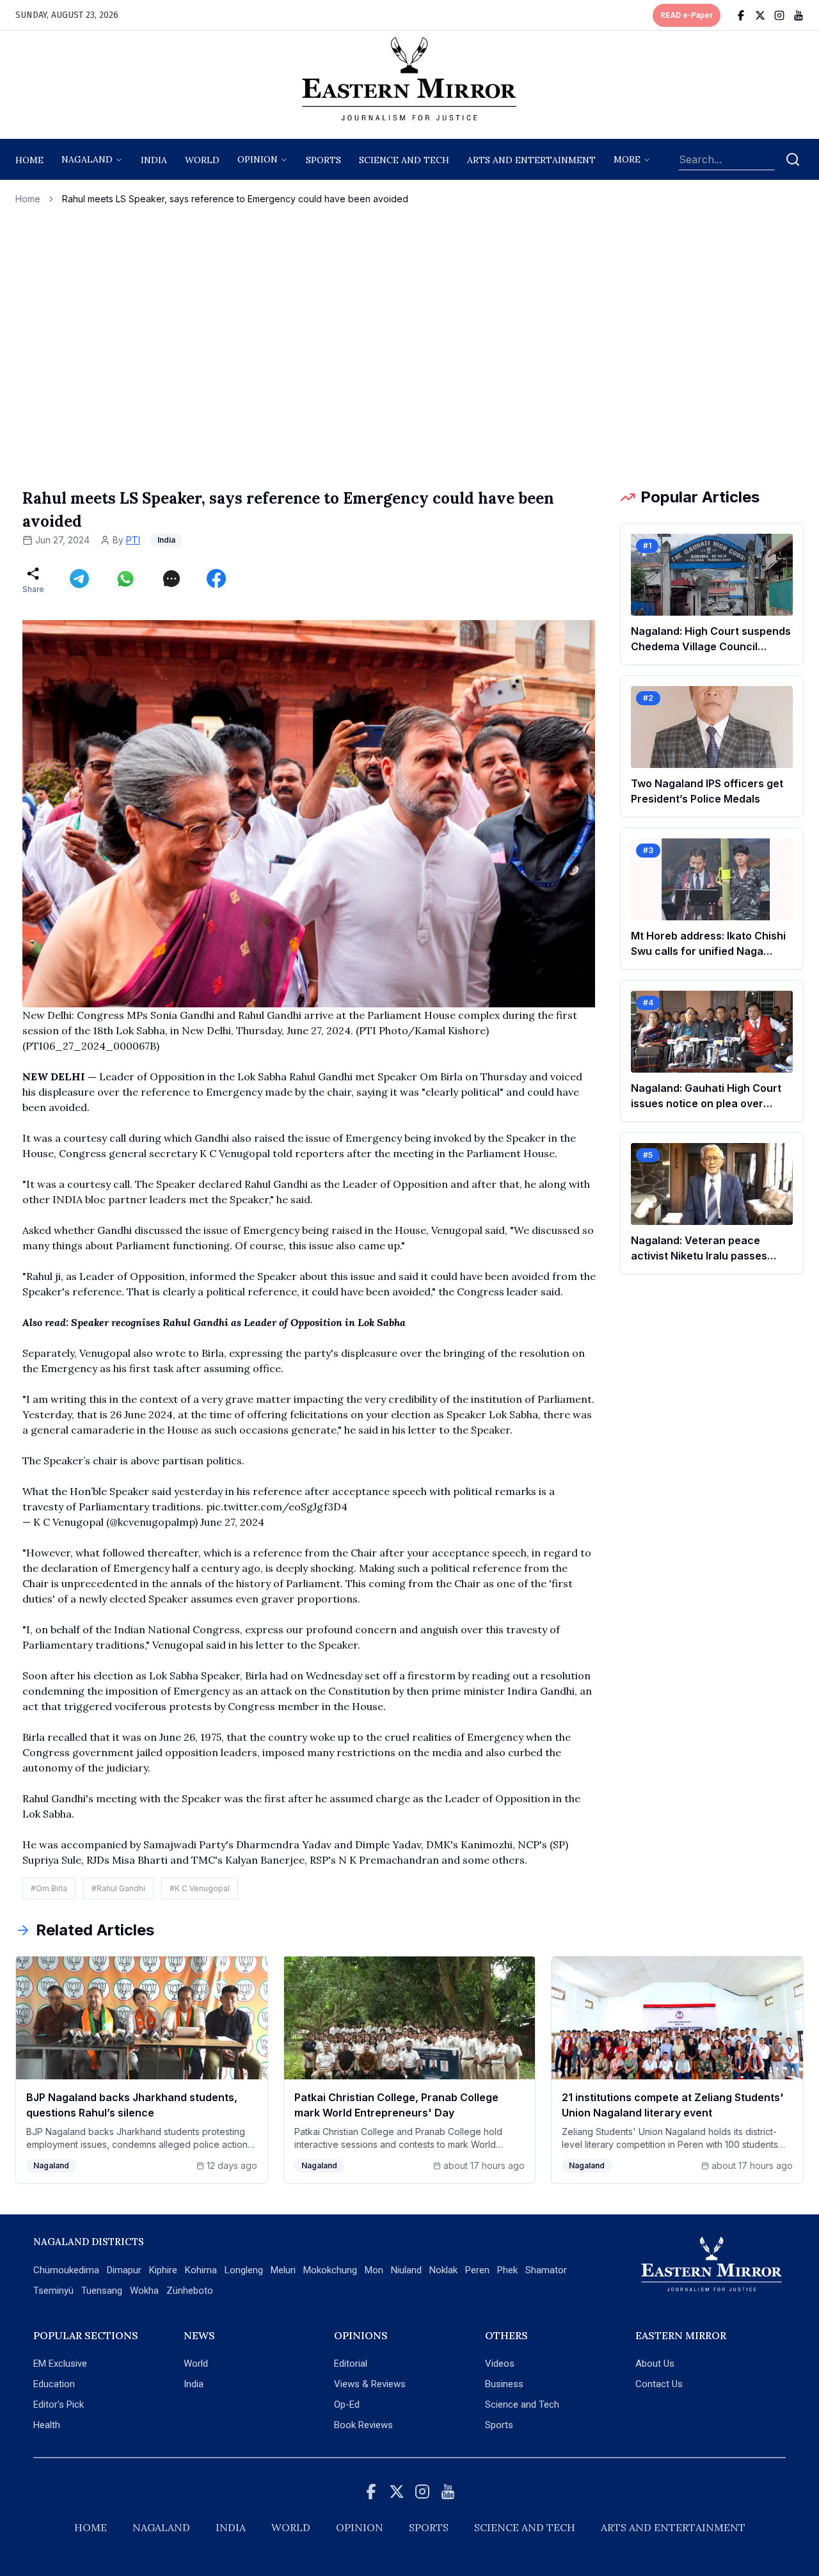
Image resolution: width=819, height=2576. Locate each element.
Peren (477, 2270)
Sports (499, 2425)
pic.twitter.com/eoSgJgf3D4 (277, 1507)
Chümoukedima (66, 2270)
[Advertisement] (409, 346)
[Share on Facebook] (216, 579)
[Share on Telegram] (79, 579)
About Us (655, 2364)
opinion (258, 159)
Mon (374, 2270)
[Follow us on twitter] (760, 15)
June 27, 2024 (232, 1522)
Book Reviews (363, 2425)
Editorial (351, 2364)
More (627, 159)
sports (323, 160)
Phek (507, 2270)
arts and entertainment (531, 160)
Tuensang (102, 2291)
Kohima (201, 2270)
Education (54, 2384)
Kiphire (163, 2270)
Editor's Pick (59, 2404)
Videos (500, 2364)
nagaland (87, 159)
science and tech (404, 160)
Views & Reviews (370, 2384)
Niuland (406, 2270)
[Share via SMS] (171, 579)
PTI (133, 540)
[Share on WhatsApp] (125, 579)
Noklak (443, 2270)
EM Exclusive (60, 2364)
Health (47, 2425)
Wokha (144, 2291)
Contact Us (659, 2384)
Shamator (546, 2270)
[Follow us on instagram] (779, 15)
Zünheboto (190, 2291)
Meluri (283, 2270)
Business (504, 2384)
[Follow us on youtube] (799, 15)
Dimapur (124, 2270)
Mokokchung (330, 2270)
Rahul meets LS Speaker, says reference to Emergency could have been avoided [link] (235, 199)
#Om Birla (49, 1888)
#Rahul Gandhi (118, 1888)
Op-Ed (347, 2404)
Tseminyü (53, 2291)
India (154, 160)
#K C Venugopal (200, 1888)
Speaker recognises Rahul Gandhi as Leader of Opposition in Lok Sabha (238, 1322)
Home (29, 160)
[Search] (793, 159)
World (202, 160)
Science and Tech (522, 2404)
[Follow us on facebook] (741, 15)
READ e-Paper (687, 15)
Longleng (244, 2270)
